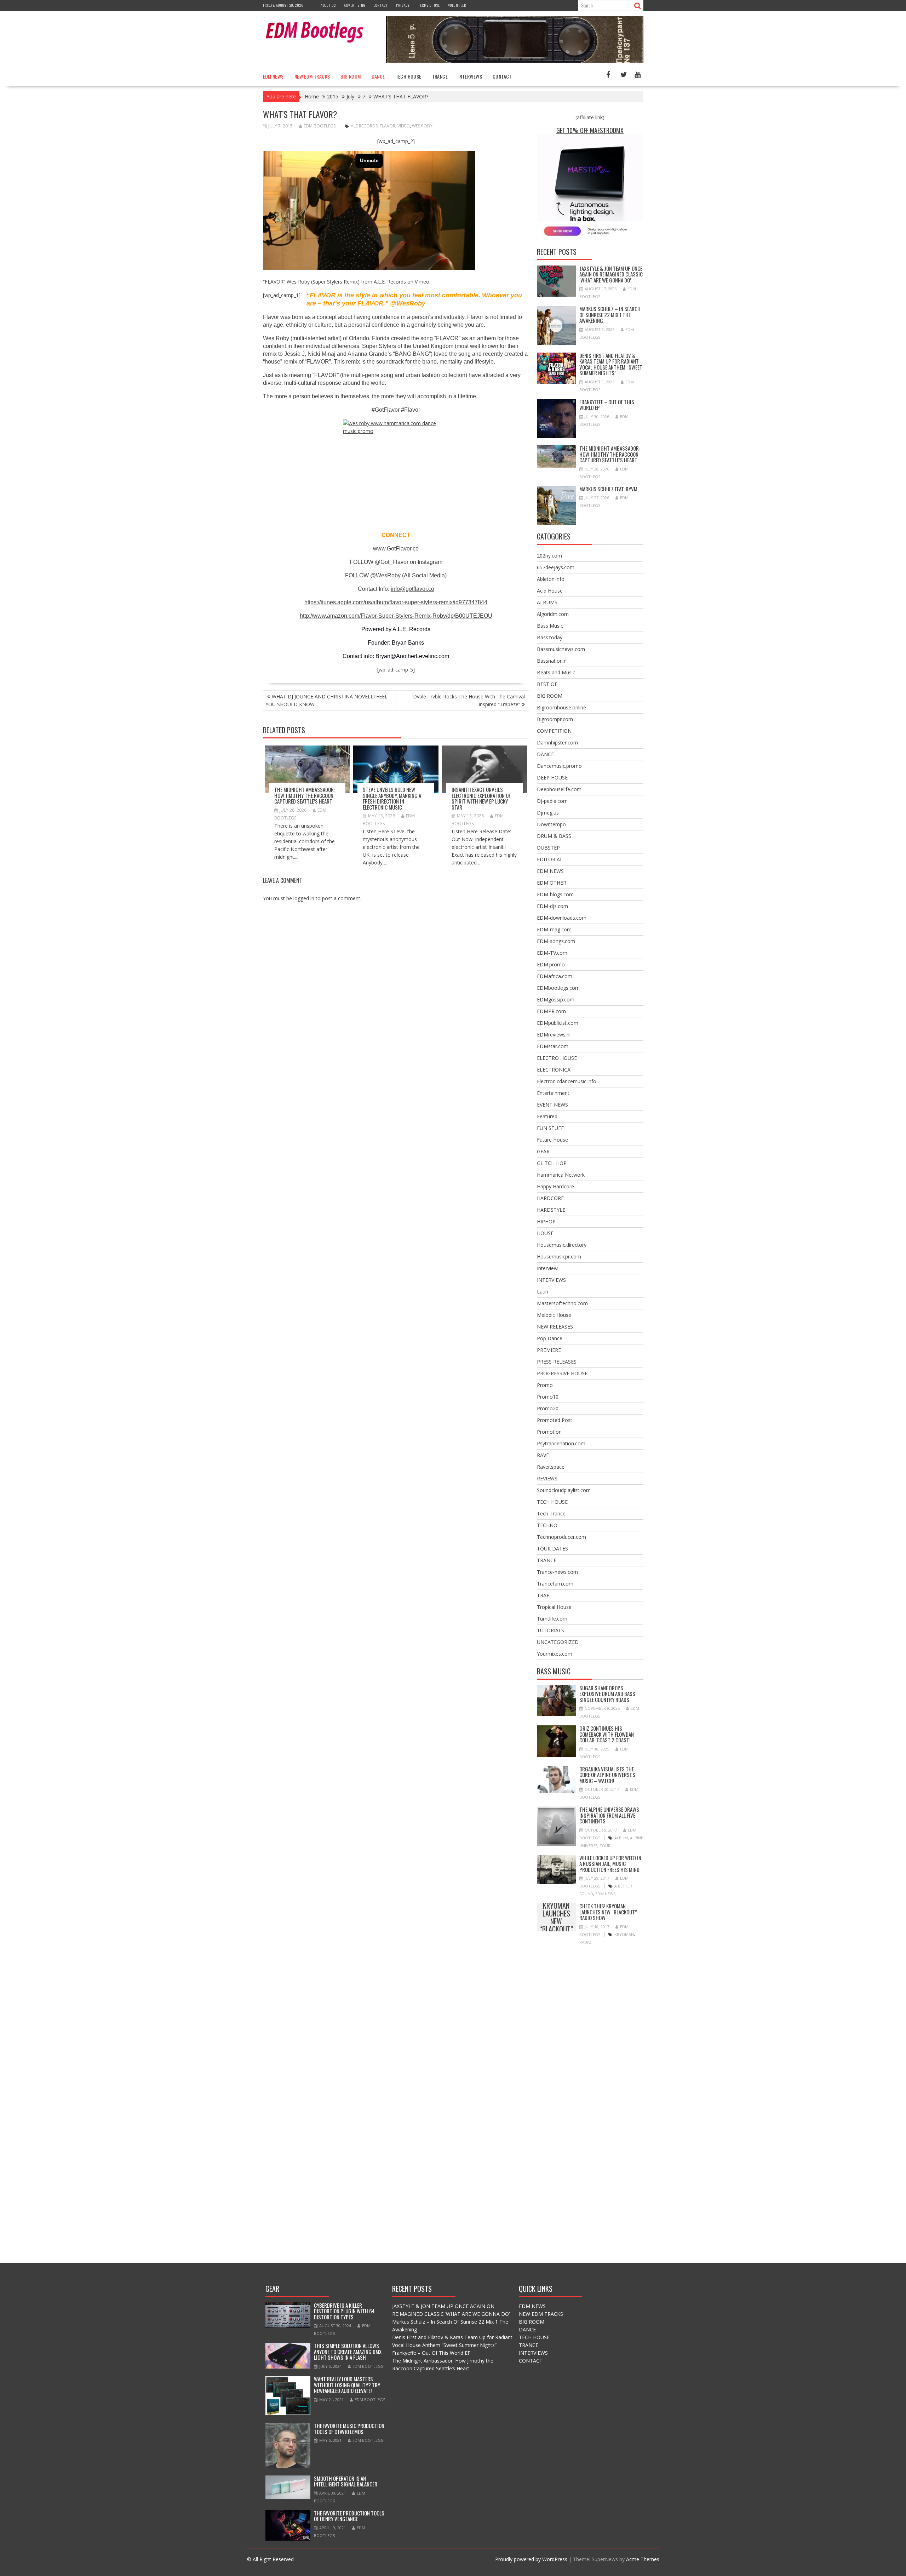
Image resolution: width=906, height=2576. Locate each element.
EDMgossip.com (556, 999)
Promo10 (548, 1397)
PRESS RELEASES (557, 1362)
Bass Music (550, 626)
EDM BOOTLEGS (320, 126)
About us (328, 5)
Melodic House (554, 1315)
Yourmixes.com (555, 1654)
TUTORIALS (551, 1630)
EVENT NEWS (552, 1105)
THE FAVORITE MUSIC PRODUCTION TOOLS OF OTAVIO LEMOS (349, 2429)
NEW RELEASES (555, 1327)
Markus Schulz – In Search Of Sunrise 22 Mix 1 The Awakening (610, 315)
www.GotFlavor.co (396, 549)
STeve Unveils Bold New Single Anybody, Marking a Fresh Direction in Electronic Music (392, 798)
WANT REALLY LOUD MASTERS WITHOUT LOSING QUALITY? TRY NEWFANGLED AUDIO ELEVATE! (347, 2385)
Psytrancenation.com (561, 1443)
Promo (545, 1385)
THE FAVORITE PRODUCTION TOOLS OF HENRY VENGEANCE (349, 2516)
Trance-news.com (557, 1572)
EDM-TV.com (552, 953)
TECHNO (547, 1525)
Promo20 (548, 1408)
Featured (547, 1116)
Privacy (403, 5)
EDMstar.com (553, 1046)
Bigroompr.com (555, 719)
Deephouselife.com (559, 789)
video (404, 126)
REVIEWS (547, 1478)
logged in (304, 898)
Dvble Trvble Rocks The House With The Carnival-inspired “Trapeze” (470, 700)
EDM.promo (551, 964)
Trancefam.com (555, 1584)
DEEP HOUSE (552, 778)
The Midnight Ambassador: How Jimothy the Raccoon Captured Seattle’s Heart (305, 795)
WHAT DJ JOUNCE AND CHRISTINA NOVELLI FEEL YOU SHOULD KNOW (326, 700)
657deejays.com (556, 567)
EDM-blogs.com (555, 894)
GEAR (543, 1151)
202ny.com (549, 556)
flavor (388, 126)
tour (605, 1846)
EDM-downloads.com (562, 918)
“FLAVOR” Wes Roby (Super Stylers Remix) (311, 282)
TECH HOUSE (409, 76)
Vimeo (422, 282)
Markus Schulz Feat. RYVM (608, 489)
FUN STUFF (550, 1128)
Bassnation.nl (552, 661)
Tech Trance (551, 1513)
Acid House (550, 591)
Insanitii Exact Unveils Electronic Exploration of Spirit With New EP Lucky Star (481, 798)
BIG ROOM (351, 76)
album (621, 1838)
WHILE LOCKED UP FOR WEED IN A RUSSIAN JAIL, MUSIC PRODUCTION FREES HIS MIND (610, 1864)
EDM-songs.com (556, 941)
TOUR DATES (552, 1549)
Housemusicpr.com (559, 1256)
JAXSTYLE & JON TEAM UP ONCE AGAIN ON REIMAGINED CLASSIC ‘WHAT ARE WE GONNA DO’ (611, 274)
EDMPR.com (551, 1011)
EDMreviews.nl (554, 1035)
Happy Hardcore (555, 1186)
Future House (552, 1140)
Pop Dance (550, 1338)
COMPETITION (554, 731)
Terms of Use (429, 5)
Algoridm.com (553, 614)
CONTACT (502, 76)
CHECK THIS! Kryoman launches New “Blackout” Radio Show (556, 1917)
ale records (364, 126)
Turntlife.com (552, 1619)
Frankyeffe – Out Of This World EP (607, 405)
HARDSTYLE (551, 1210)
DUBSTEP (548, 848)
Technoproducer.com (561, 1537)
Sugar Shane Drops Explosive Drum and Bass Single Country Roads (607, 1694)
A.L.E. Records (390, 282)
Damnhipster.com (557, 742)
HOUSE (545, 1233)
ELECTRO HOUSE (557, 1058)
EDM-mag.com (554, 929)
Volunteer (457, 5)
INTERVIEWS (470, 76)
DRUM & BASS (554, 836)
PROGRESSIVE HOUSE (562, 1373)
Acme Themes (643, 2559)
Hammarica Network (561, 1175)
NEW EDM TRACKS (312, 76)
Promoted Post (555, 1420)
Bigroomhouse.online (561, 707)
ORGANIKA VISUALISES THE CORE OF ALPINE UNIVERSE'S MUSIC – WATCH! (607, 1775)
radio (585, 1942)
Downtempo (551, 824)
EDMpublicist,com (558, 1023)
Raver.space (551, 1467)
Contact (381, 5)
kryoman (624, 1934)
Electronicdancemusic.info (567, 1081)
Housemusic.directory (562, 1245)
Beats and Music (556, 672)
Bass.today (550, 637)
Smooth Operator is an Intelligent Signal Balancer (346, 2481)
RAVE (543, 1455)
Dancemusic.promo (559, 766)
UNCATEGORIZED (558, 1642)
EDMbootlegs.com (558, 988)
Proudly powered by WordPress (531, 2559)
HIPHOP (546, 1221)
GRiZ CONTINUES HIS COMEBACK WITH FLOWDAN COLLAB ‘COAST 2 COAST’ (607, 1734)
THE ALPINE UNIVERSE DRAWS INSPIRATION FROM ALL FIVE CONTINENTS (609, 1815)
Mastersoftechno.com (562, 1303)
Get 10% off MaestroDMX (590, 130)
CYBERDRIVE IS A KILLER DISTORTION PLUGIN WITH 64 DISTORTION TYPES (344, 2311)
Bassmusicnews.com (561, 649)
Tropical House (554, 1607)
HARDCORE (550, 1198)
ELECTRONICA (554, 1070)
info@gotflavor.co (412, 589)
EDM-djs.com (552, 906)
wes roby (422, 126)
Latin (543, 1292)
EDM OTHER (552, 883)
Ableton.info (551, 579)
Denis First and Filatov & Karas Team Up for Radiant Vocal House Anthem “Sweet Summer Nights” (611, 364)
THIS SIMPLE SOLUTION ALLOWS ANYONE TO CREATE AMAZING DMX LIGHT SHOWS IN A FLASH (348, 2351)
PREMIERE (549, 1350)
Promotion (549, 1432)
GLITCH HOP (552, 1163)
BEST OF (547, 684)
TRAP (543, 1595)
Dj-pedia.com (552, 801)
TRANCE (440, 76)
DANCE (378, 76)
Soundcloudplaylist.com (564, 1490)
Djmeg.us (548, 813)
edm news (605, 1894)
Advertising (355, 5)
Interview (547, 1268)
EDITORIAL (550, 859)
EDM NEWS (273, 76)
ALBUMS (547, 602)
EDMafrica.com (555, 976)
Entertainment (553, 1093)
